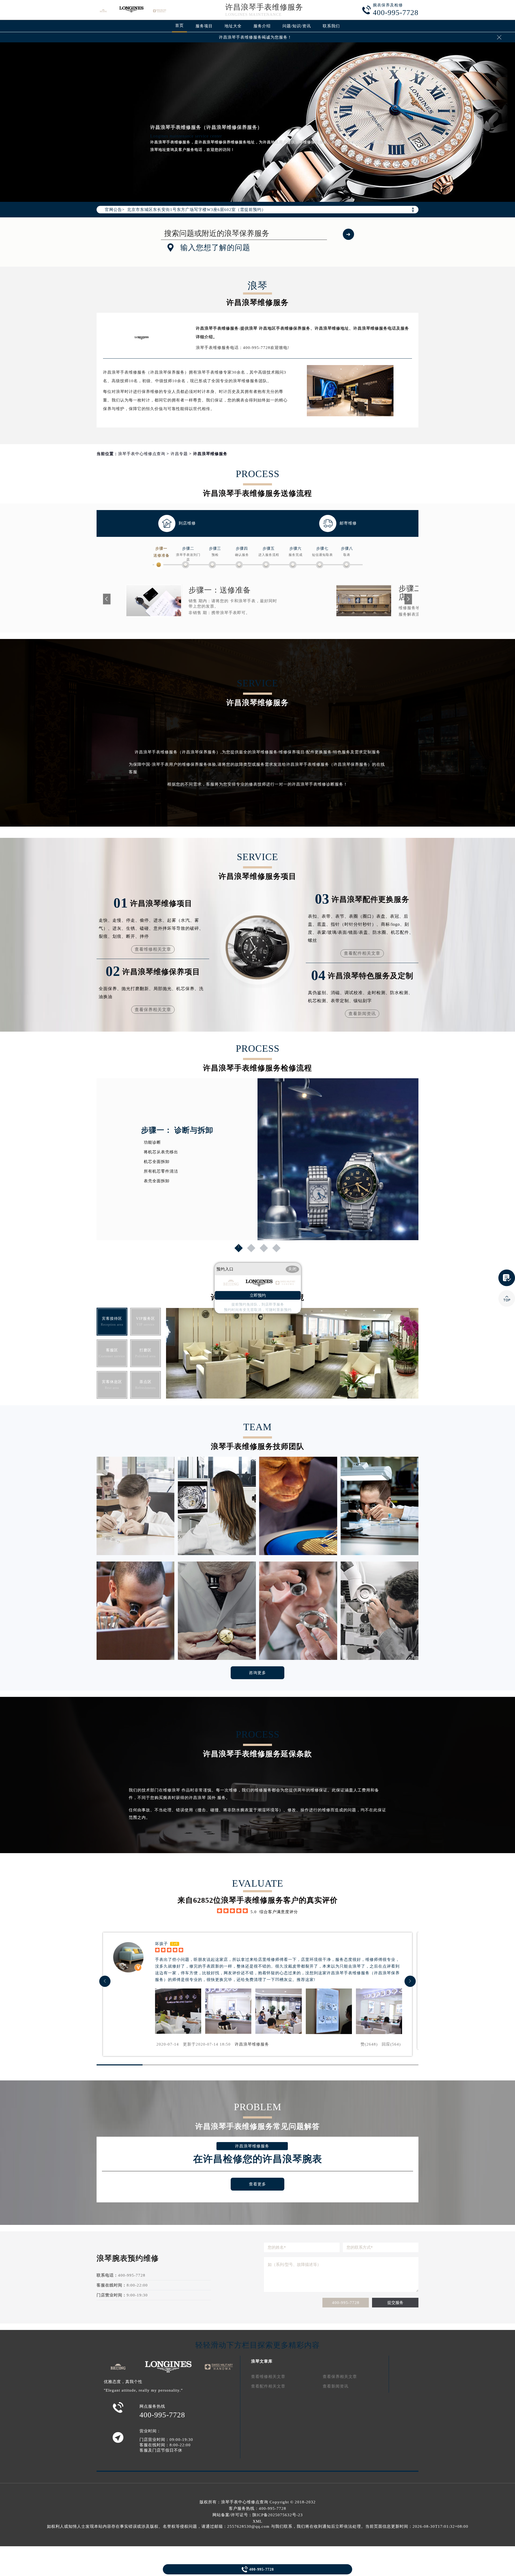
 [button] (105, 1981)
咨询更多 (257, 1673)
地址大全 (233, 26)
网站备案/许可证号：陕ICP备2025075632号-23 (258, 2515)
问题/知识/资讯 (297, 26)
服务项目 (204, 26)
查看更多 (257, 2184)
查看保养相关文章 (153, 1010)
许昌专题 (179, 454)
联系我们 (331, 26)
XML (257, 2521)
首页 (179, 25)
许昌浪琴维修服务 (252, 2044)
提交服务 (395, 2303)
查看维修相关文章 (153, 949)
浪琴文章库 (262, 2361)
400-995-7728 (346, 2303)
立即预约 (258, 1295)
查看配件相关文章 (362, 953)
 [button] (410, 1981)
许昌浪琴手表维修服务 (264, 7)
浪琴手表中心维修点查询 (142, 454)
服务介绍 (262, 26)
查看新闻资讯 (362, 1014)
